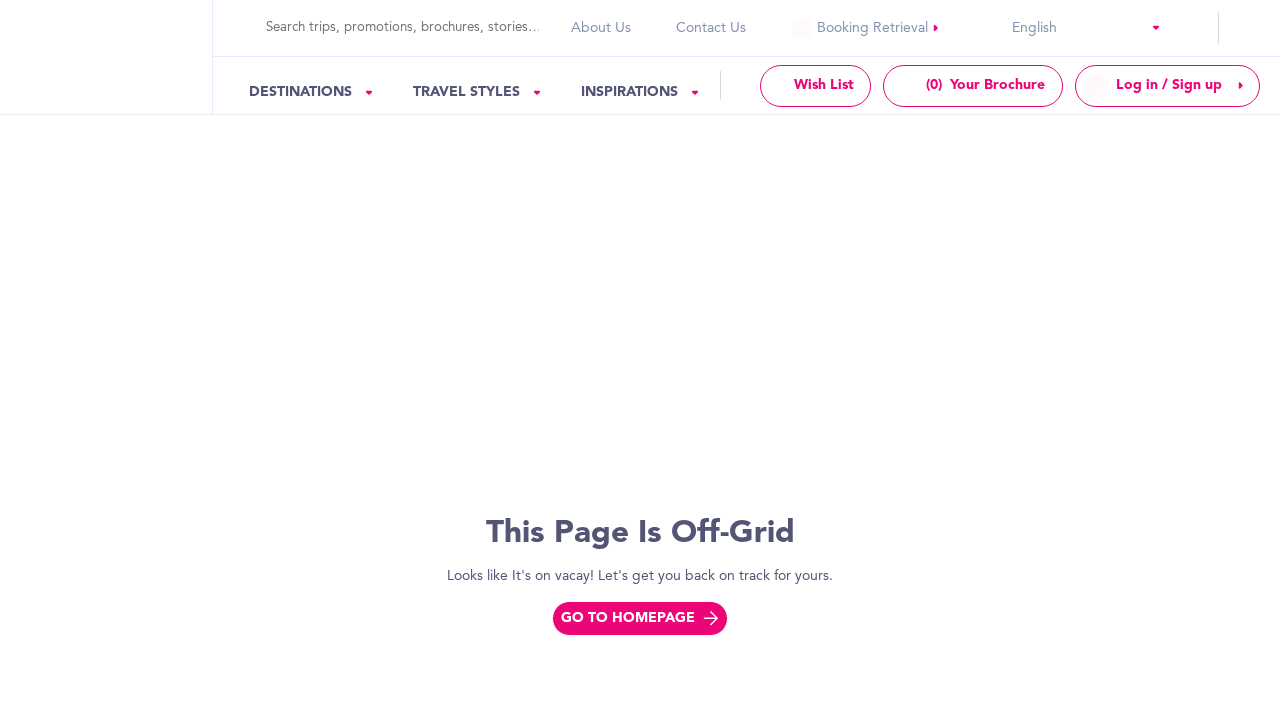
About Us (601, 28)
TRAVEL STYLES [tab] (466, 92)
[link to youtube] (866, 28)
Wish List (824, 85)
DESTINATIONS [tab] (300, 92)
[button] (1141, 27)
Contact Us (711, 28)
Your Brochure (985, 85)
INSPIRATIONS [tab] (629, 92)
